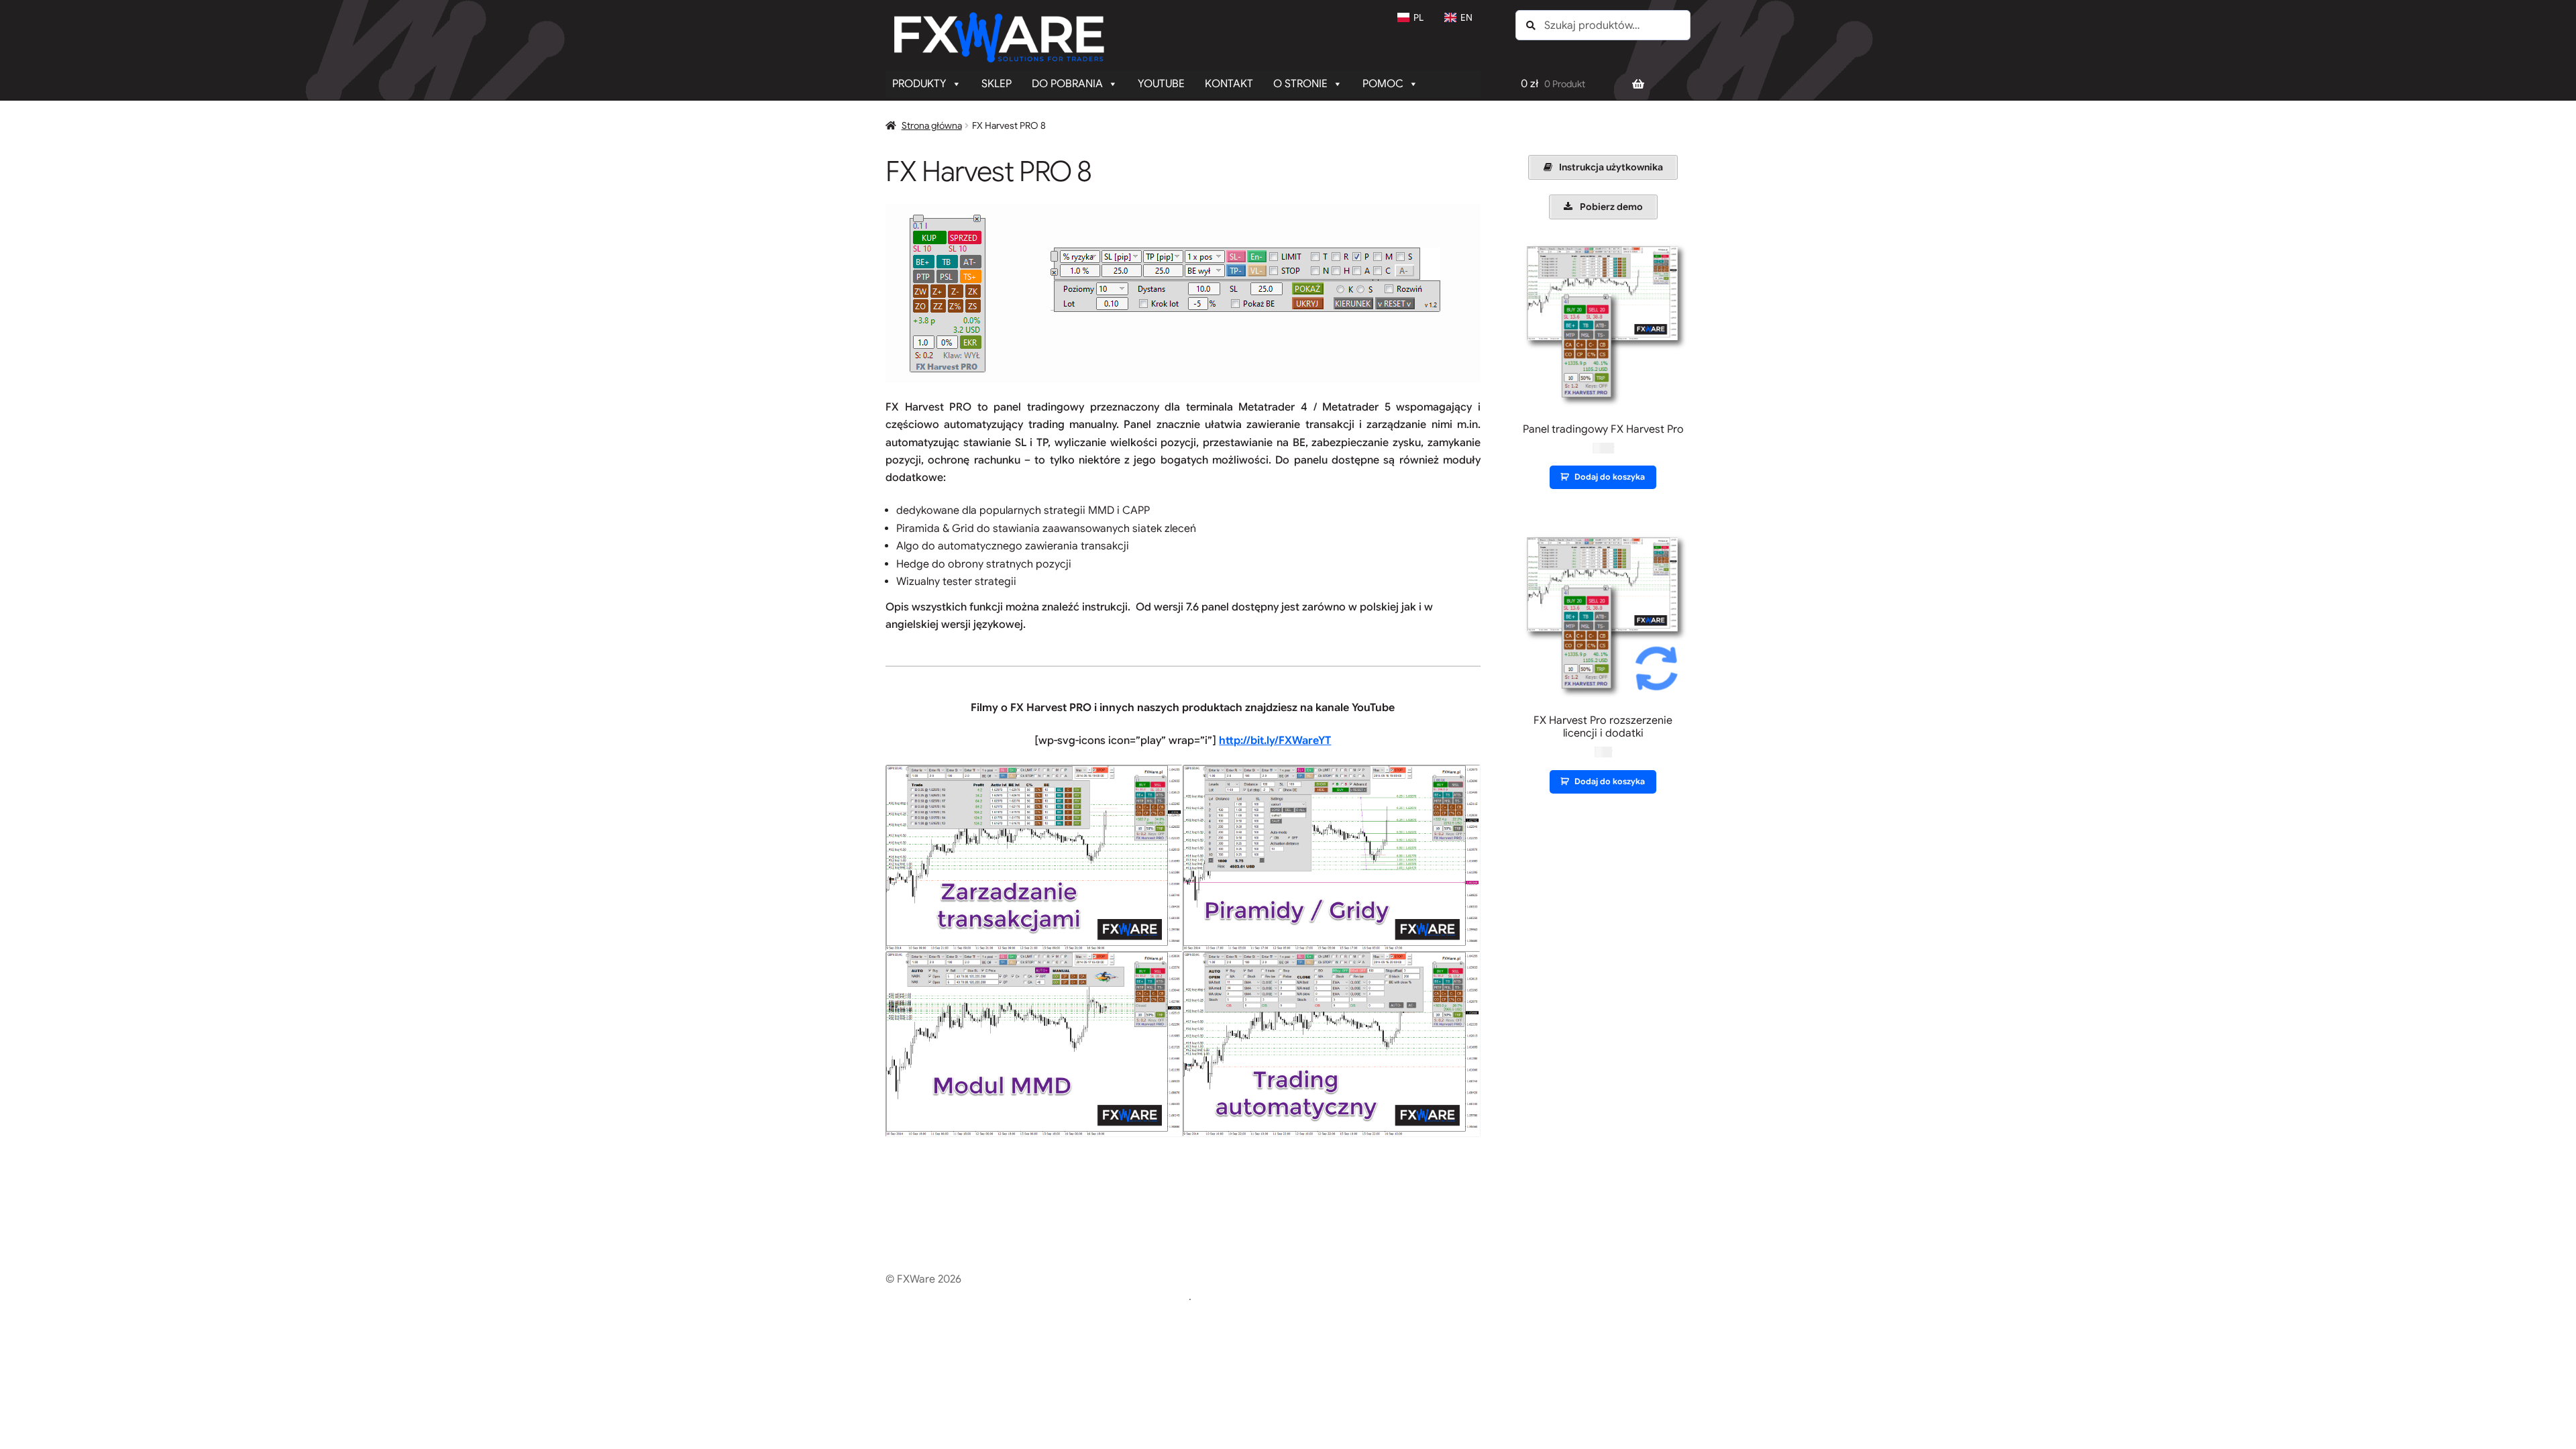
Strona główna (932, 125)
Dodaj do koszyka (1610, 477)
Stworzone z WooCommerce (1118, 1297)
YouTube (1161, 84)
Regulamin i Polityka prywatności (966, 1297)
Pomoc (1383, 84)
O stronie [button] (1300, 84)
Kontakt (1229, 84)
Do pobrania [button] (1067, 84)
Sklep (997, 84)
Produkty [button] (919, 84)
